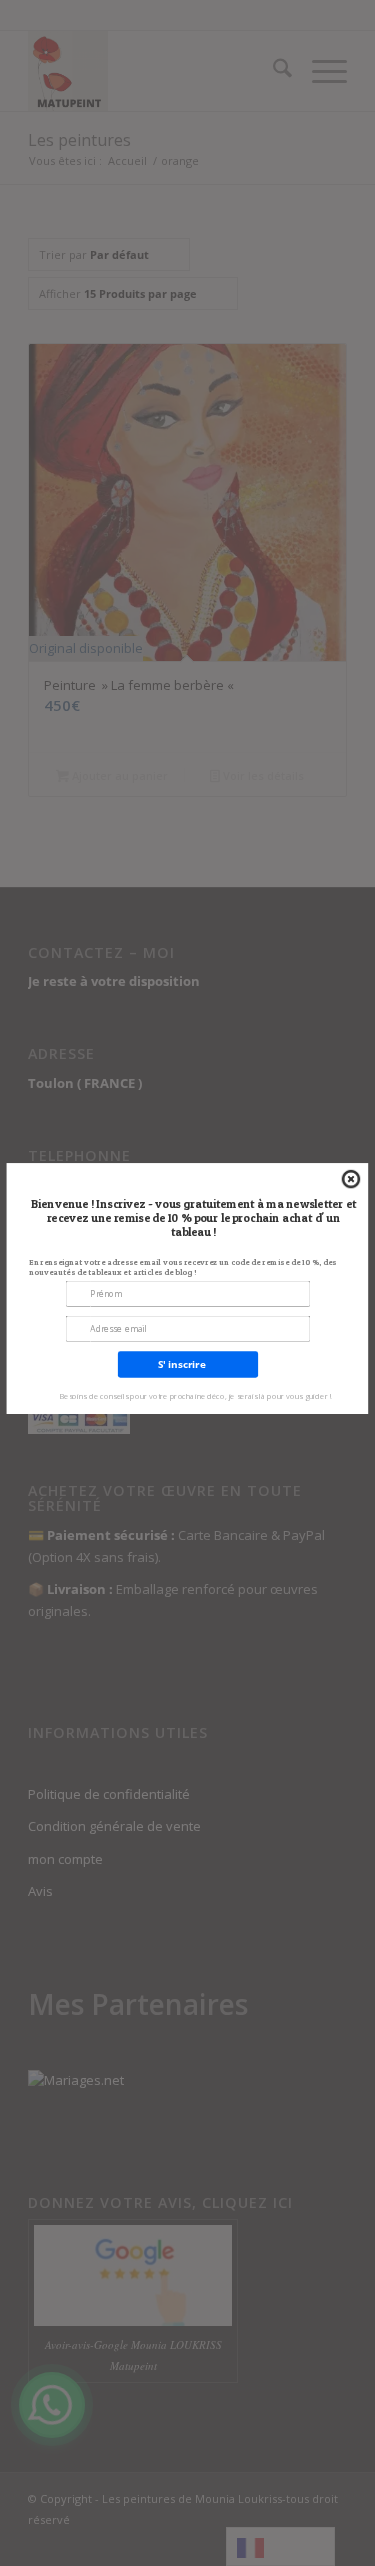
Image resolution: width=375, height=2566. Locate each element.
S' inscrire (182, 1365)
